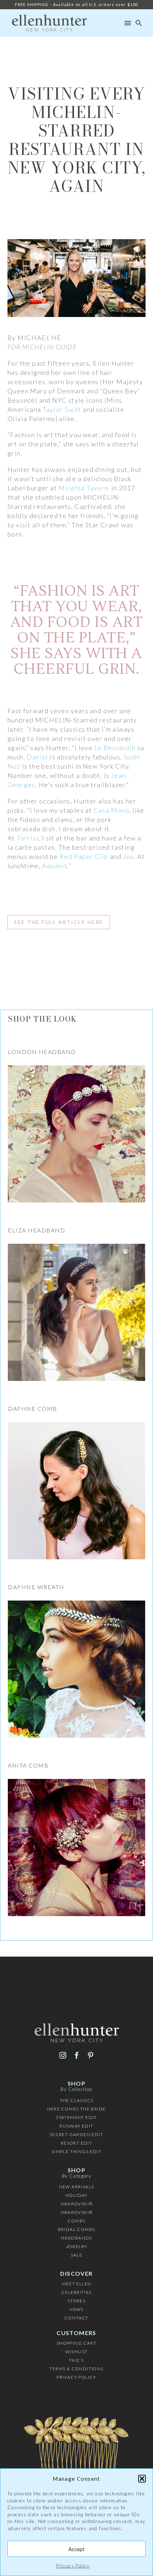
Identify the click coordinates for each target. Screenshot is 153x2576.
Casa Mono (112, 810)
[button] (142, 2479)
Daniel (37, 757)
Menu (128, 23)
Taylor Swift (63, 409)
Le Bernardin (115, 748)
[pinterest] (91, 2055)
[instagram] (63, 2055)
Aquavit (55, 866)
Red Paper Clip (84, 856)
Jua (128, 856)
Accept (76, 2549)
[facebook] (77, 2055)
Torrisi (28, 838)
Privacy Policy (73, 2566)
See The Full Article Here (59, 922)
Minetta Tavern (84, 488)
